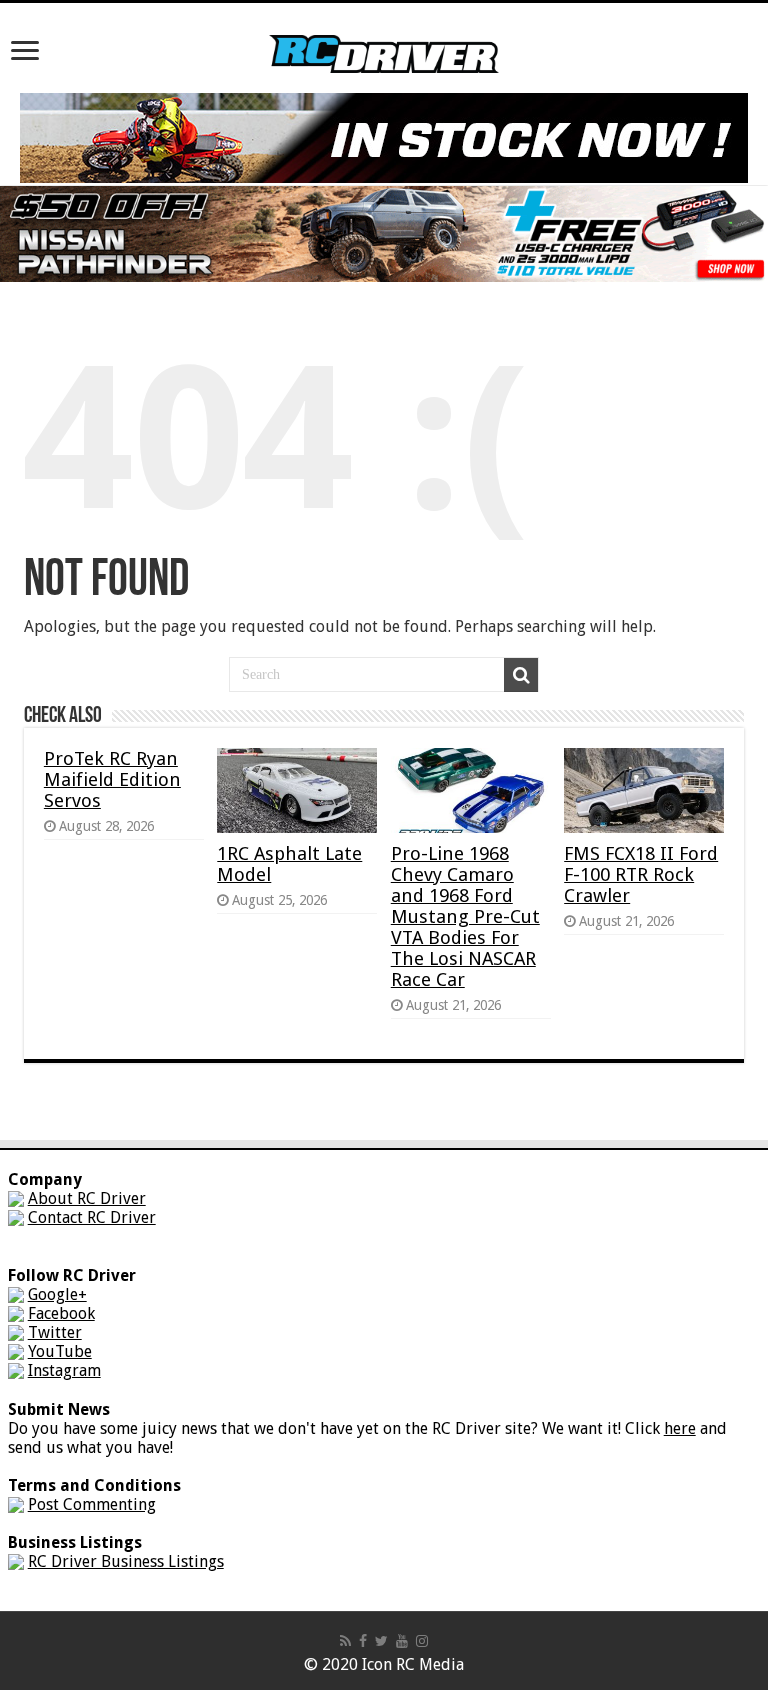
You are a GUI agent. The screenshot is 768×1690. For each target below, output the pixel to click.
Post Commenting (92, 1504)
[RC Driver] (384, 35)
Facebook (61, 1313)
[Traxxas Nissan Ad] (384, 232)
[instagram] (422, 1641)
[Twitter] (381, 1641)
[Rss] (345, 1641)
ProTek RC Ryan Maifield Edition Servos (112, 779)
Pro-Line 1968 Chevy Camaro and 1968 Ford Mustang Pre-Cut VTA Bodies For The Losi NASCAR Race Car (465, 916)
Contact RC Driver (92, 1217)
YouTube (60, 1351)
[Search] (521, 675)
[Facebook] (363, 1641)
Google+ (57, 1294)
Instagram (64, 1370)
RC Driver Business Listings (126, 1561)
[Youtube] (402, 1641)
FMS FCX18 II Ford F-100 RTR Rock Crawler (641, 874)
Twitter (55, 1332)
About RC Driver (87, 1198)
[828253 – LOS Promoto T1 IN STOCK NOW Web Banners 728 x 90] (384, 136)
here (680, 1428)
